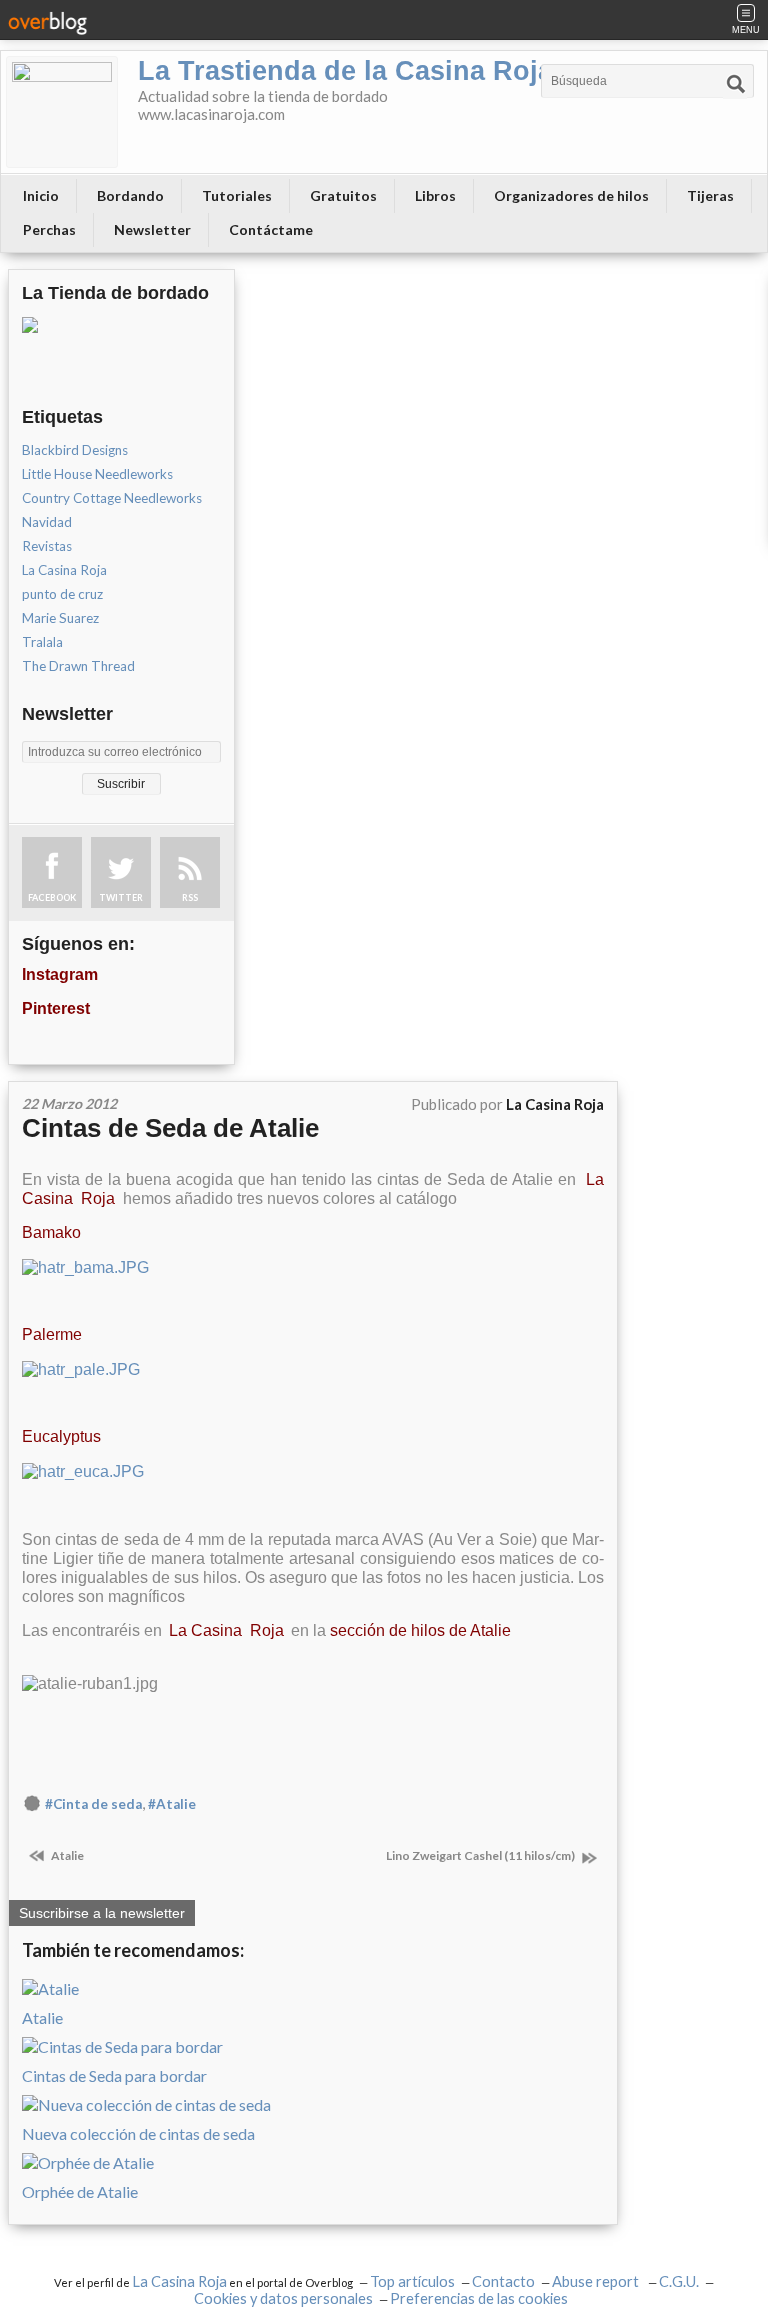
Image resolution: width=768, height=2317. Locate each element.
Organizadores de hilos (571, 195)
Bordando (130, 195)
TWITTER (121, 897)
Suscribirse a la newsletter (102, 1913)
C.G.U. (679, 2281)
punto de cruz (62, 594)
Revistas (47, 546)
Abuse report (597, 2281)
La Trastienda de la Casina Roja (345, 71)
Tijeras (710, 195)
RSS (190, 897)
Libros (435, 195)
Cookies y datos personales (283, 2298)
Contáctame (271, 229)
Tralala (42, 642)
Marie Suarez (60, 618)
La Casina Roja (64, 570)
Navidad (47, 522)
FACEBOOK (52, 897)
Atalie (66, 1855)
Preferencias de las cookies (479, 2298)
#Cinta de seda (93, 1804)
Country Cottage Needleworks (112, 498)
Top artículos (412, 2281)
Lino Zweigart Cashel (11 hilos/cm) (481, 1855)
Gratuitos (343, 195)
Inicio (41, 195)
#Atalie (172, 1804)
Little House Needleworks (97, 474)
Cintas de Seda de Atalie (170, 1128)
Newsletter (152, 229)
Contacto (503, 2281)
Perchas (49, 229)
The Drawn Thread (78, 666)
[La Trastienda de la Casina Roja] (62, 112)
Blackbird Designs (75, 450)
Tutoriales (237, 195)
